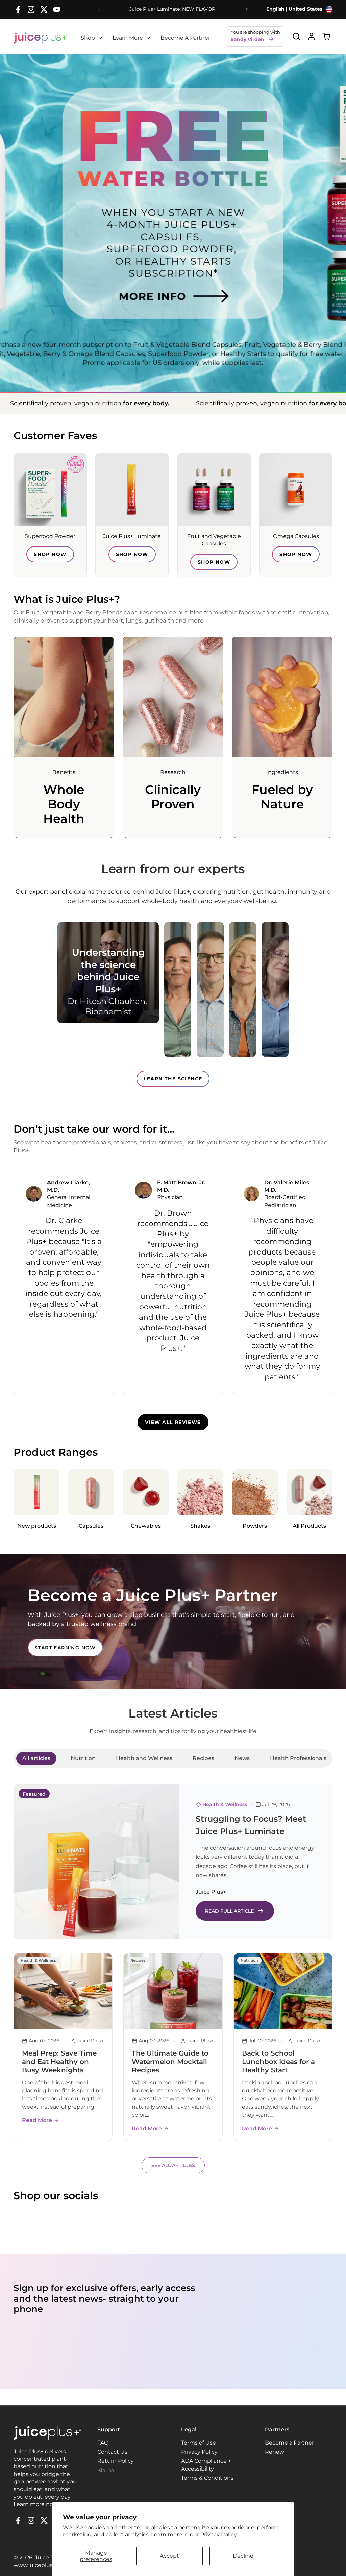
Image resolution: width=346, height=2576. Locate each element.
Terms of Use (199, 2443)
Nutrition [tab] (83, 1758)
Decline (243, 2556)
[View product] (311, 36)
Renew (275, 2452)
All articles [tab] (36, 1758)
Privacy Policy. (219, 2535)
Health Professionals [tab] (298, 1758)
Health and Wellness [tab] (144, 1758)
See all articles (173, 2165)
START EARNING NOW (65, 1648)
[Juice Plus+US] (41, 38)
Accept (169, 2556)
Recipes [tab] (203, 1758)
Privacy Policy (199, 2452)
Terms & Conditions (207, 2478)
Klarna (106, 2470)
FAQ (103, 2443)
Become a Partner (289, 2443)
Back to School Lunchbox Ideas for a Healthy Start (278, 2062)
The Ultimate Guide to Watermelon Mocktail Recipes (170, 2062)
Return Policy (116, 2461)
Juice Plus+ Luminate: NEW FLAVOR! (173, 9)
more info (173, 280)
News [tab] (242, 1758)
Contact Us (112, 2452)
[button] (296, 36)
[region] (173, 1280)
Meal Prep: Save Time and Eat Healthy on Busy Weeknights (59, 2062)
